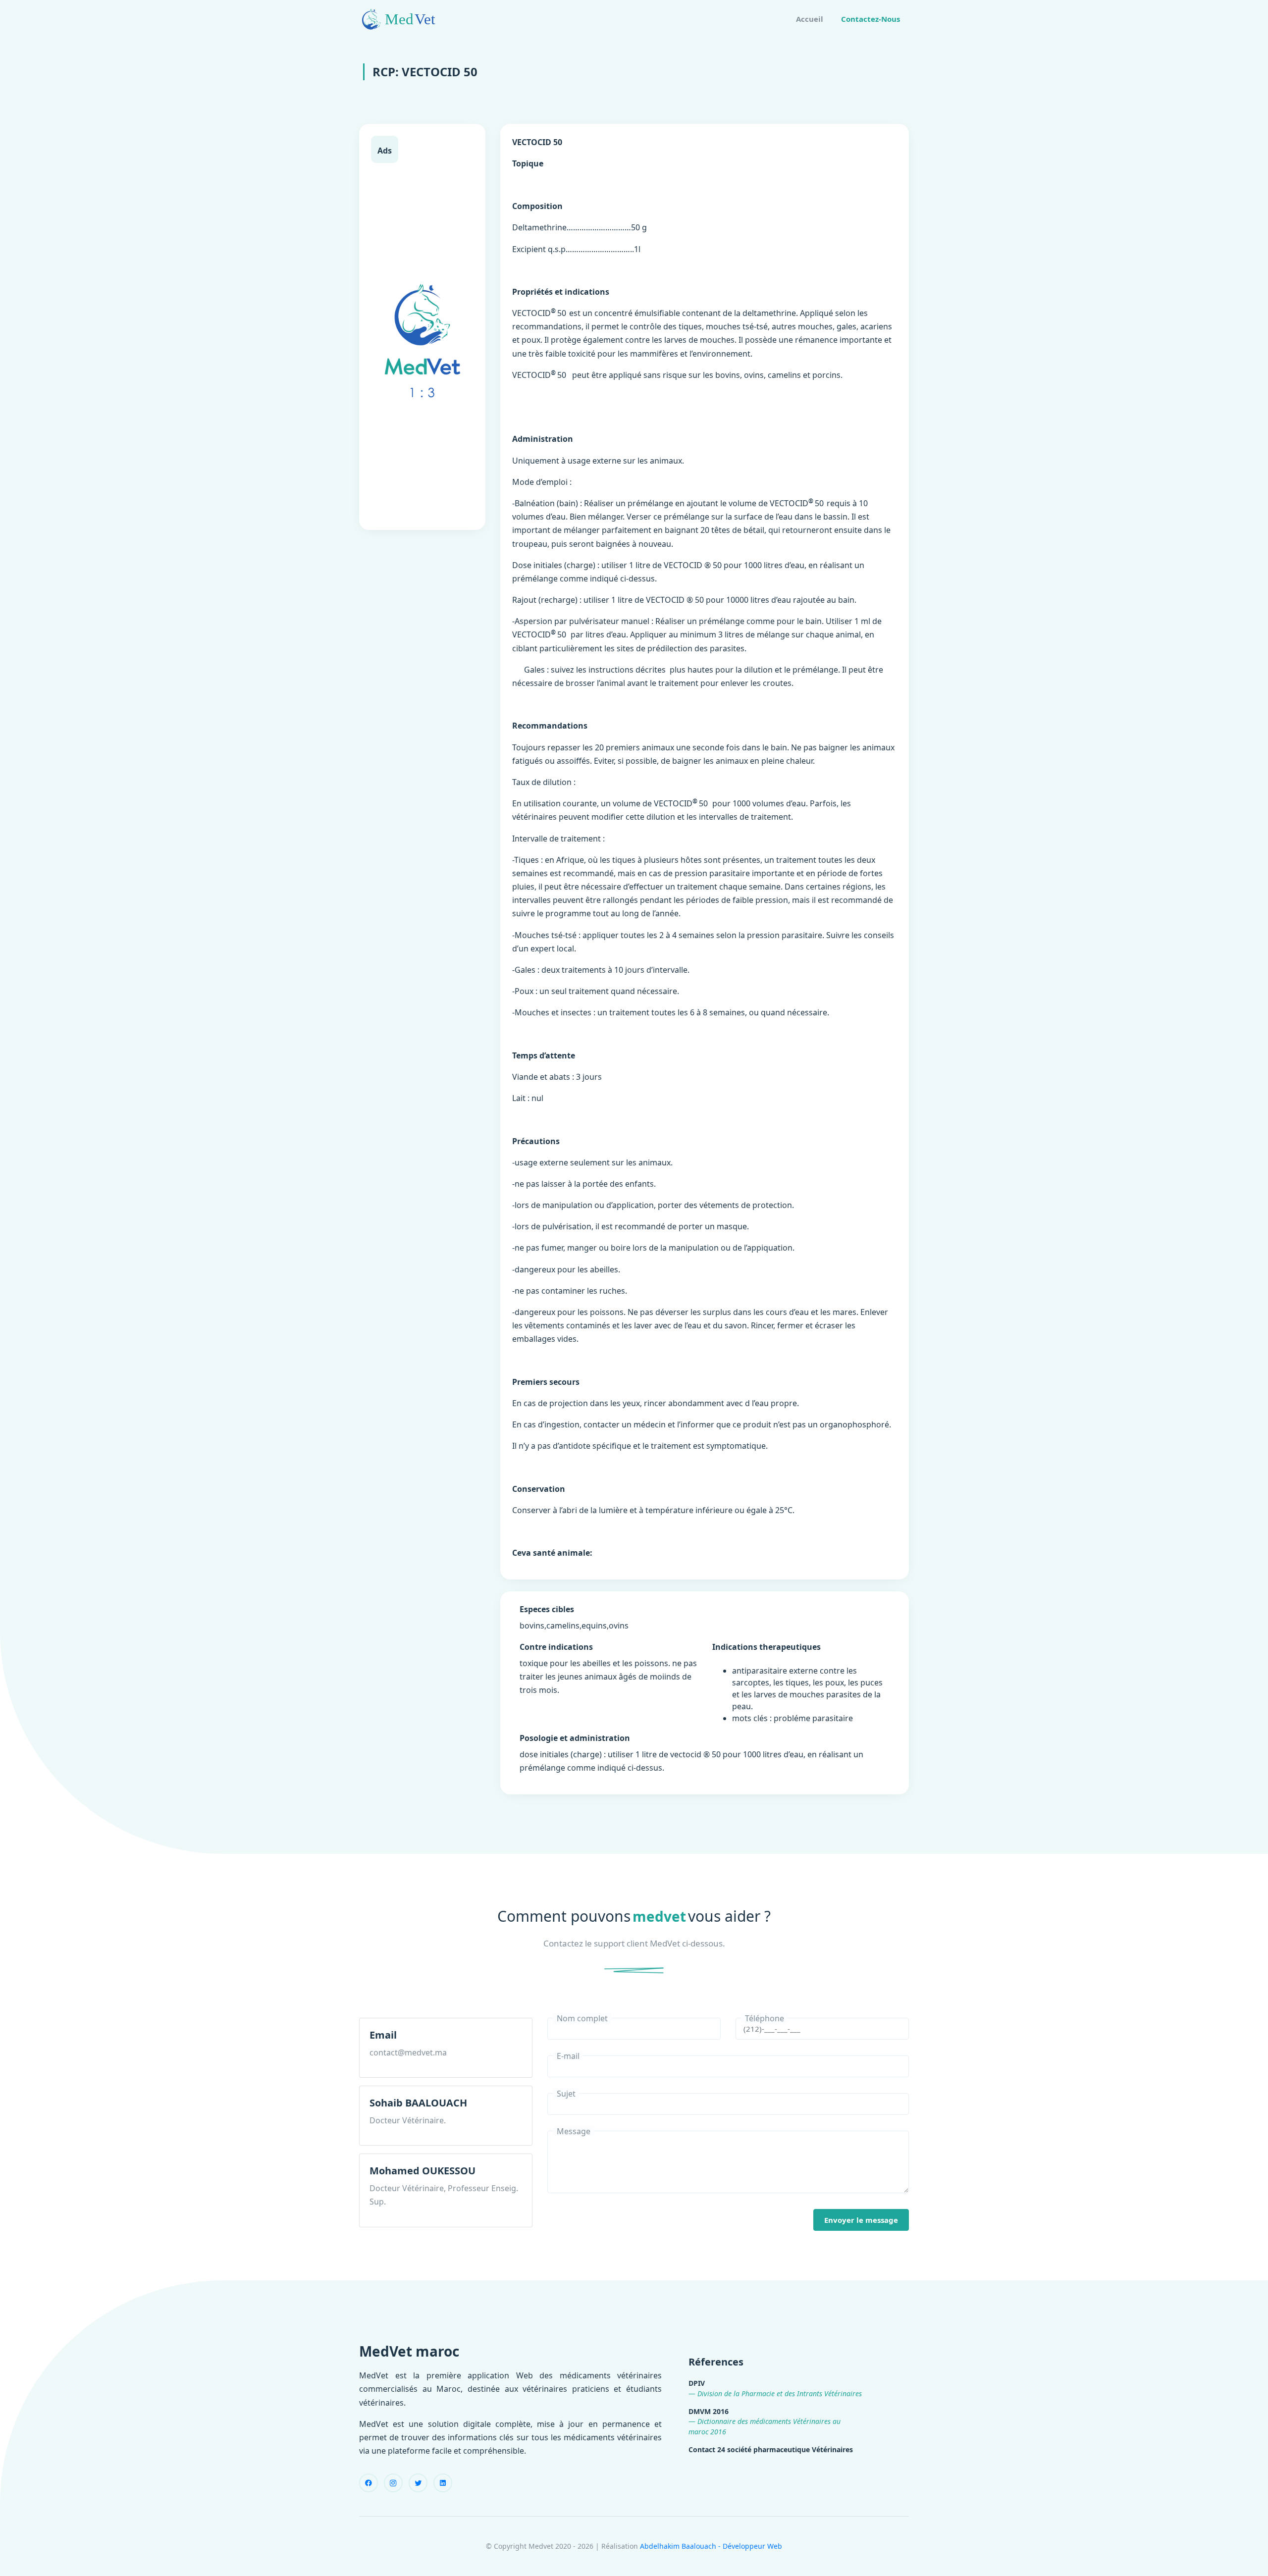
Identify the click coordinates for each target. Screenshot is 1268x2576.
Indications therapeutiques (766, 1647)
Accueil (810, 19)
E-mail (568, 2056)
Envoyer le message (861, 2220)
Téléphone (765, 2018)
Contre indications (556, 1647)
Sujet (566, 2094)
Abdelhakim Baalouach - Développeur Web (711, 2546)
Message (574, 2131)
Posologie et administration (575, 1738)
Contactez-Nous (871, 19)
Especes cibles (547, 1609)
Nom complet (582, 2018)
